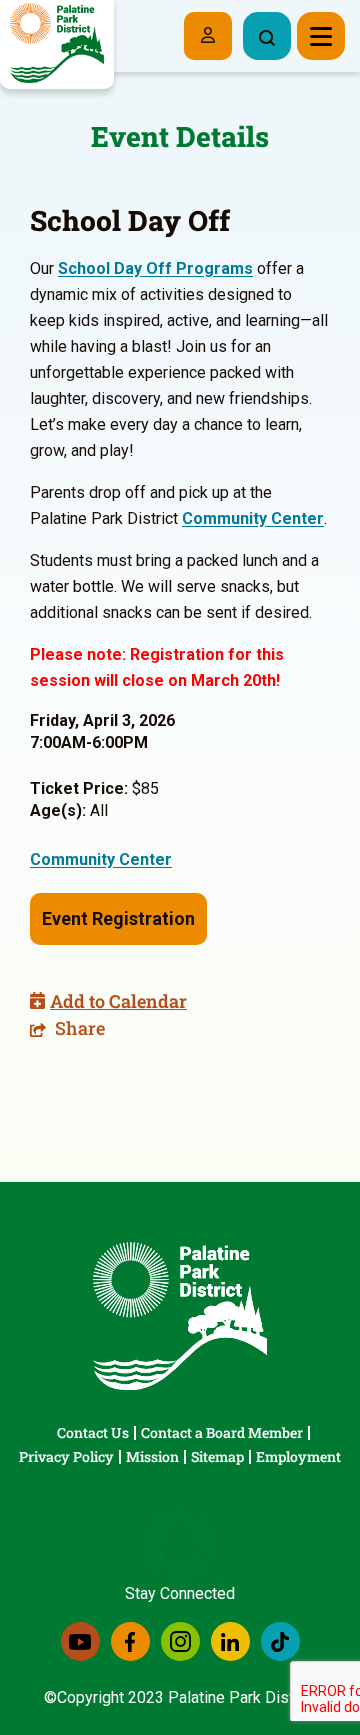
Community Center (253, 518)
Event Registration (118, 918)
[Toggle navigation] (321, 36)
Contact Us (93, 1432)
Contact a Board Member (222, 1432)
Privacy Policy (66, 1456)
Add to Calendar (118, 1001)
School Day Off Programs (155, 268)
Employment (298, 1456)
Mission (152, 1456)
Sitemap (217, 1456)
